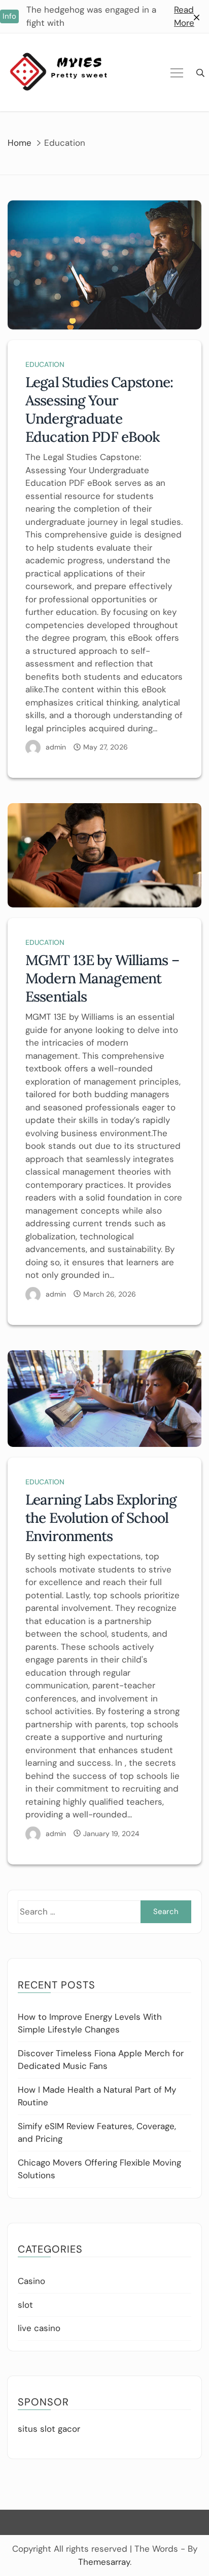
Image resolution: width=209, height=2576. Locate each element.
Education (45, 364)
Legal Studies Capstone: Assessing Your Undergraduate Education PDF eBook (99, 409)
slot (25, 2305)
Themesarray (104, 2562)
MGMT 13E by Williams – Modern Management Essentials (102, 978)
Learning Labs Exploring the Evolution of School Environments (101, 1518)
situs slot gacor (49, 2429)
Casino (31, 2281)
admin (56, 747)
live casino (39, 2328)
